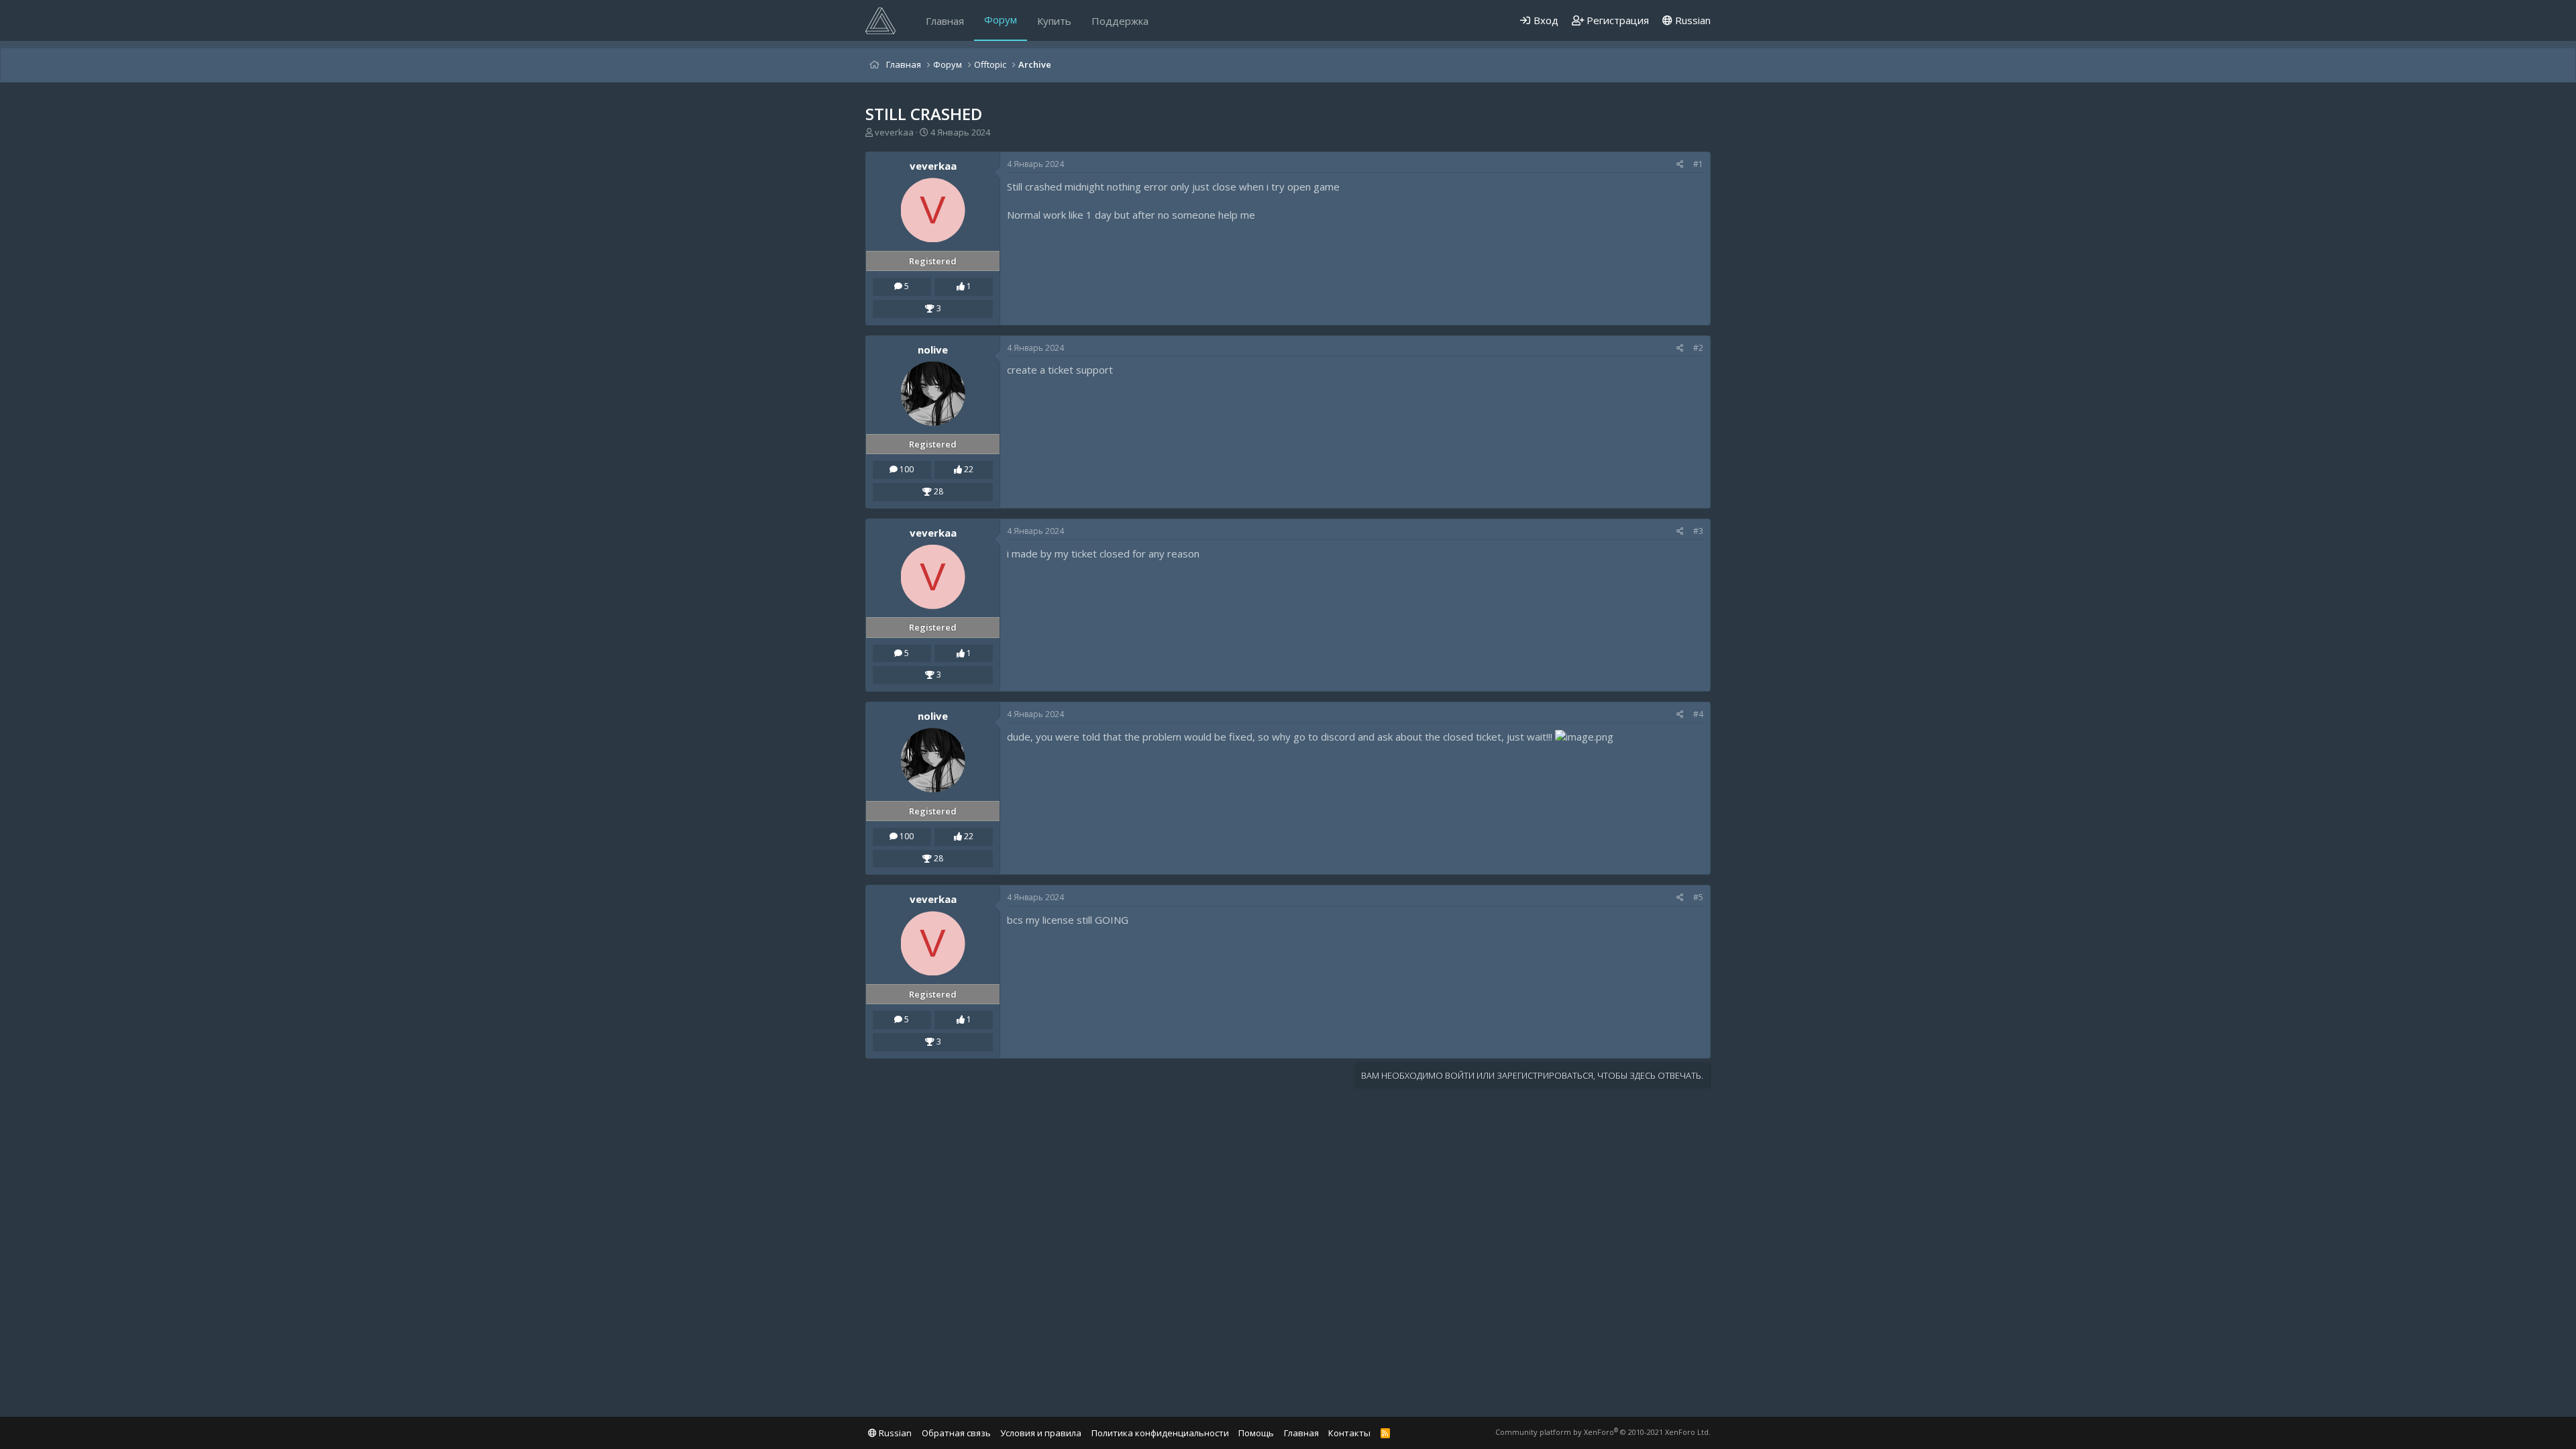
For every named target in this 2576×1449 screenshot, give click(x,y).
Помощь (1256, 1433)
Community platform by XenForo (1603, 1432)
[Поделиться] (1680, 165)
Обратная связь (956, 1433)
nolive (933, 350)
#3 (1698, 531)
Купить (1054, 21)
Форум (1001, 19)
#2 (1698, 348)
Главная (945, 21)
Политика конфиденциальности (1160, 1433)
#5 (1698, 897)
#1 (1698, 164)
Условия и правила (1041, 1433)
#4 (1698, 714)
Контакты (1349, 1433)
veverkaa (894, 132)
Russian (1692, 20)
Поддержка (1120, 21)
